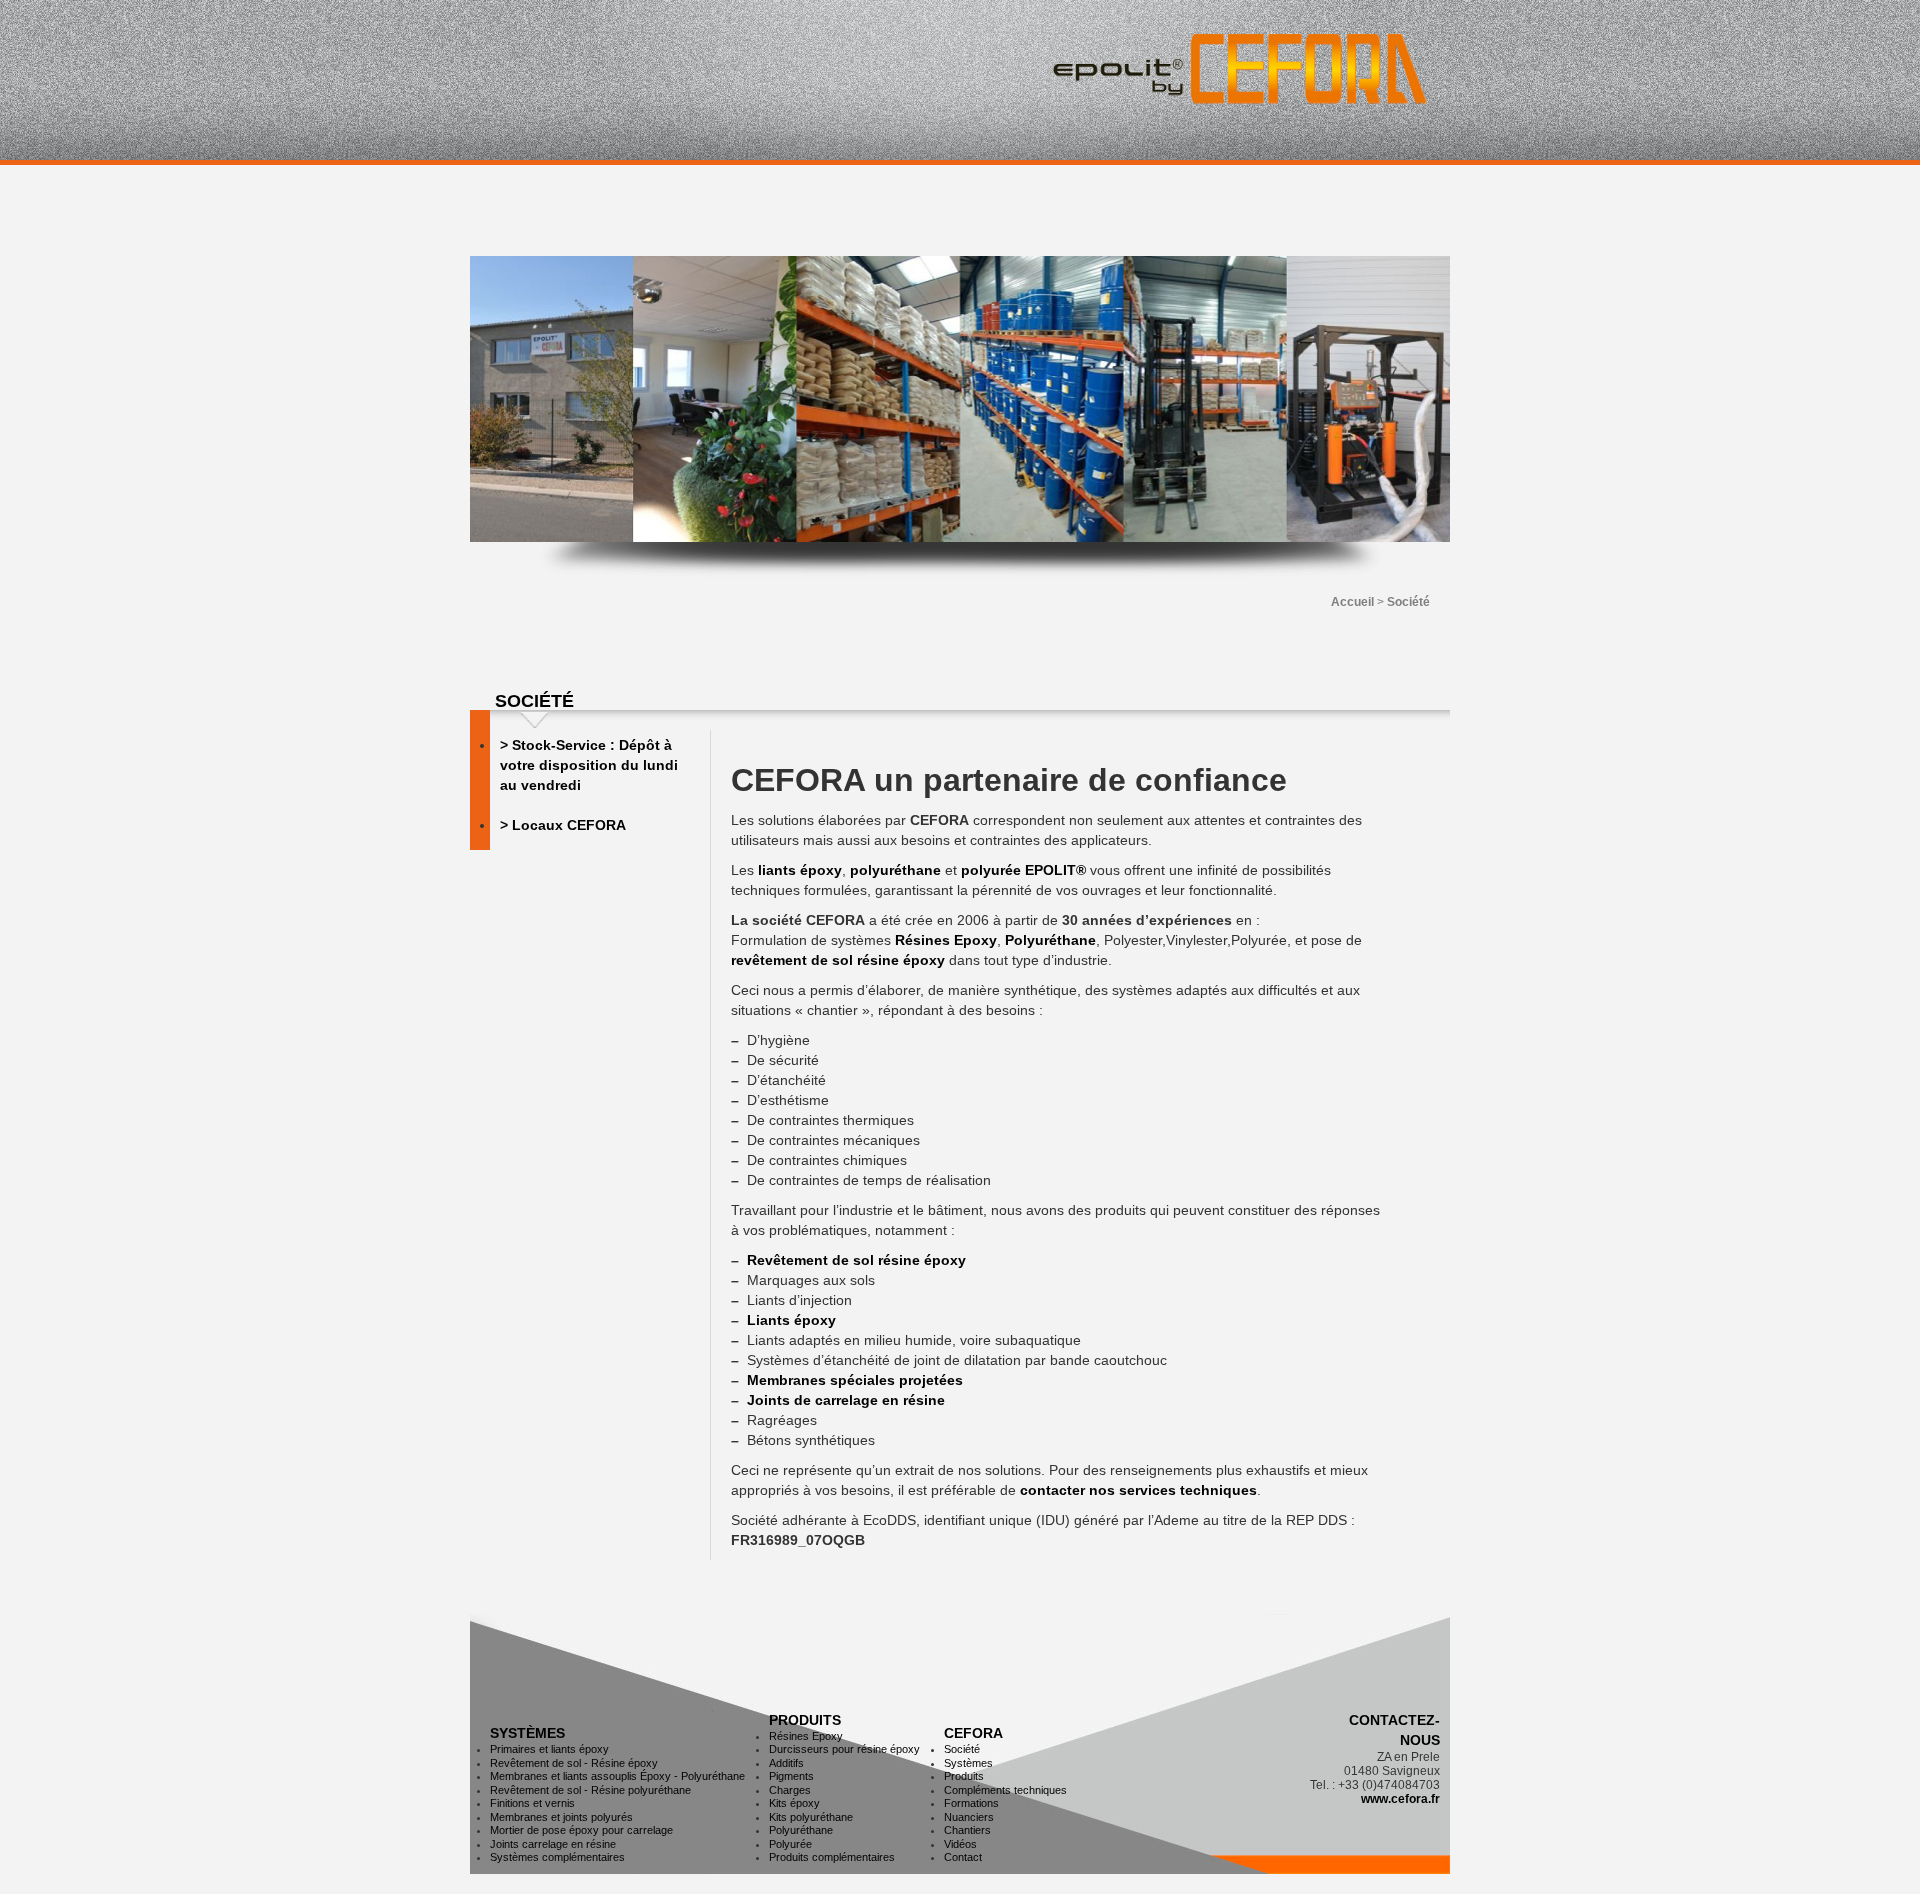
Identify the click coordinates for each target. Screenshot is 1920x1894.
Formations (971, 1803)
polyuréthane (895, 870)
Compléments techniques (1005, 1790)
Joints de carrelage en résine (846, 1400)
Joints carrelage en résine (553, 1844)
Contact (963, 1857)
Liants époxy (791, 1320)
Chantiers (967, 1830)
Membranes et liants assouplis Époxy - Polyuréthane (617, 1776)
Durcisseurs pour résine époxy (844, 1749)
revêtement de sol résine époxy (838, 960)
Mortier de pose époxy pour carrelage (581, 1830)
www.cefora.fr (1400, 1799)
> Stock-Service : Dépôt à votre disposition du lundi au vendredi (589, 765)
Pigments (791, 1776)
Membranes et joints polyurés (561, 1817)
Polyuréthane (1050, 940)
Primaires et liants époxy (549, 1749)
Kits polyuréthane (811, 1817)
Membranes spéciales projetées (855, 1380)
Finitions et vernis (532, 1803)
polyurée (991, 870)
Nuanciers (969, 1817)
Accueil (1352, 602)
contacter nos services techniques (1138, 1490)
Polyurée (790, 1844)
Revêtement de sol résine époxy (856, 1260)
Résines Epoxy (946, 940)
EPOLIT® (1055, 870)
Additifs (786, 1763)
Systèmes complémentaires (557, 1857)
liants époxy (800, 870)
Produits (805, 1720)
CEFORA (973, 1733)
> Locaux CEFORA (563, 825)
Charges (790, 1790)
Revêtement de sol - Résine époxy (574, 1763)
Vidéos (960, 1844)
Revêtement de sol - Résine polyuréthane (590, 1790)
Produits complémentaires (832, 1857)
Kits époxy (794, 1803)
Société (962, 1749)
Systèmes (527, 1733)
